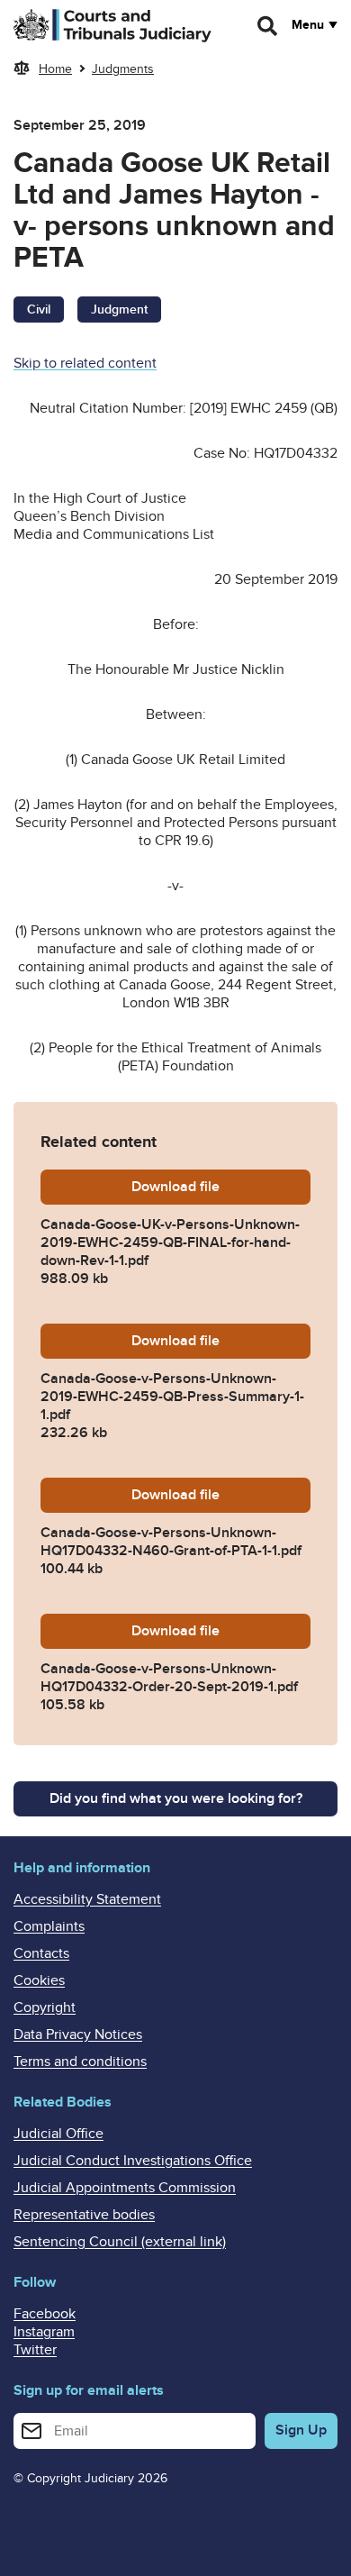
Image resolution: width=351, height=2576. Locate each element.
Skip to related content (85, 363)
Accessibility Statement (87, 1899)
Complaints (49, 1926)
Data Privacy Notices (78, 2034)
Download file (221, 1187)
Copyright (45, 2007)
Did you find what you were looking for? (176, 1798)
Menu (308, 25)
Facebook (45, 2314)
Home (55, 69)
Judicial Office (58, 2134)
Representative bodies (84, 2215)
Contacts (41, 1953)
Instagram (44, 2332)
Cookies (39, 1980)
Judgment (119, 309)
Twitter (35, 2350)
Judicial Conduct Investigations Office (133, 2161)
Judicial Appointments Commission (125, 2188)
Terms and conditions (80, 2062)
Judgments (123, 69)
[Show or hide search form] (268, 26)
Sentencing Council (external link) (120, 2242)
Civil (39, 309)
